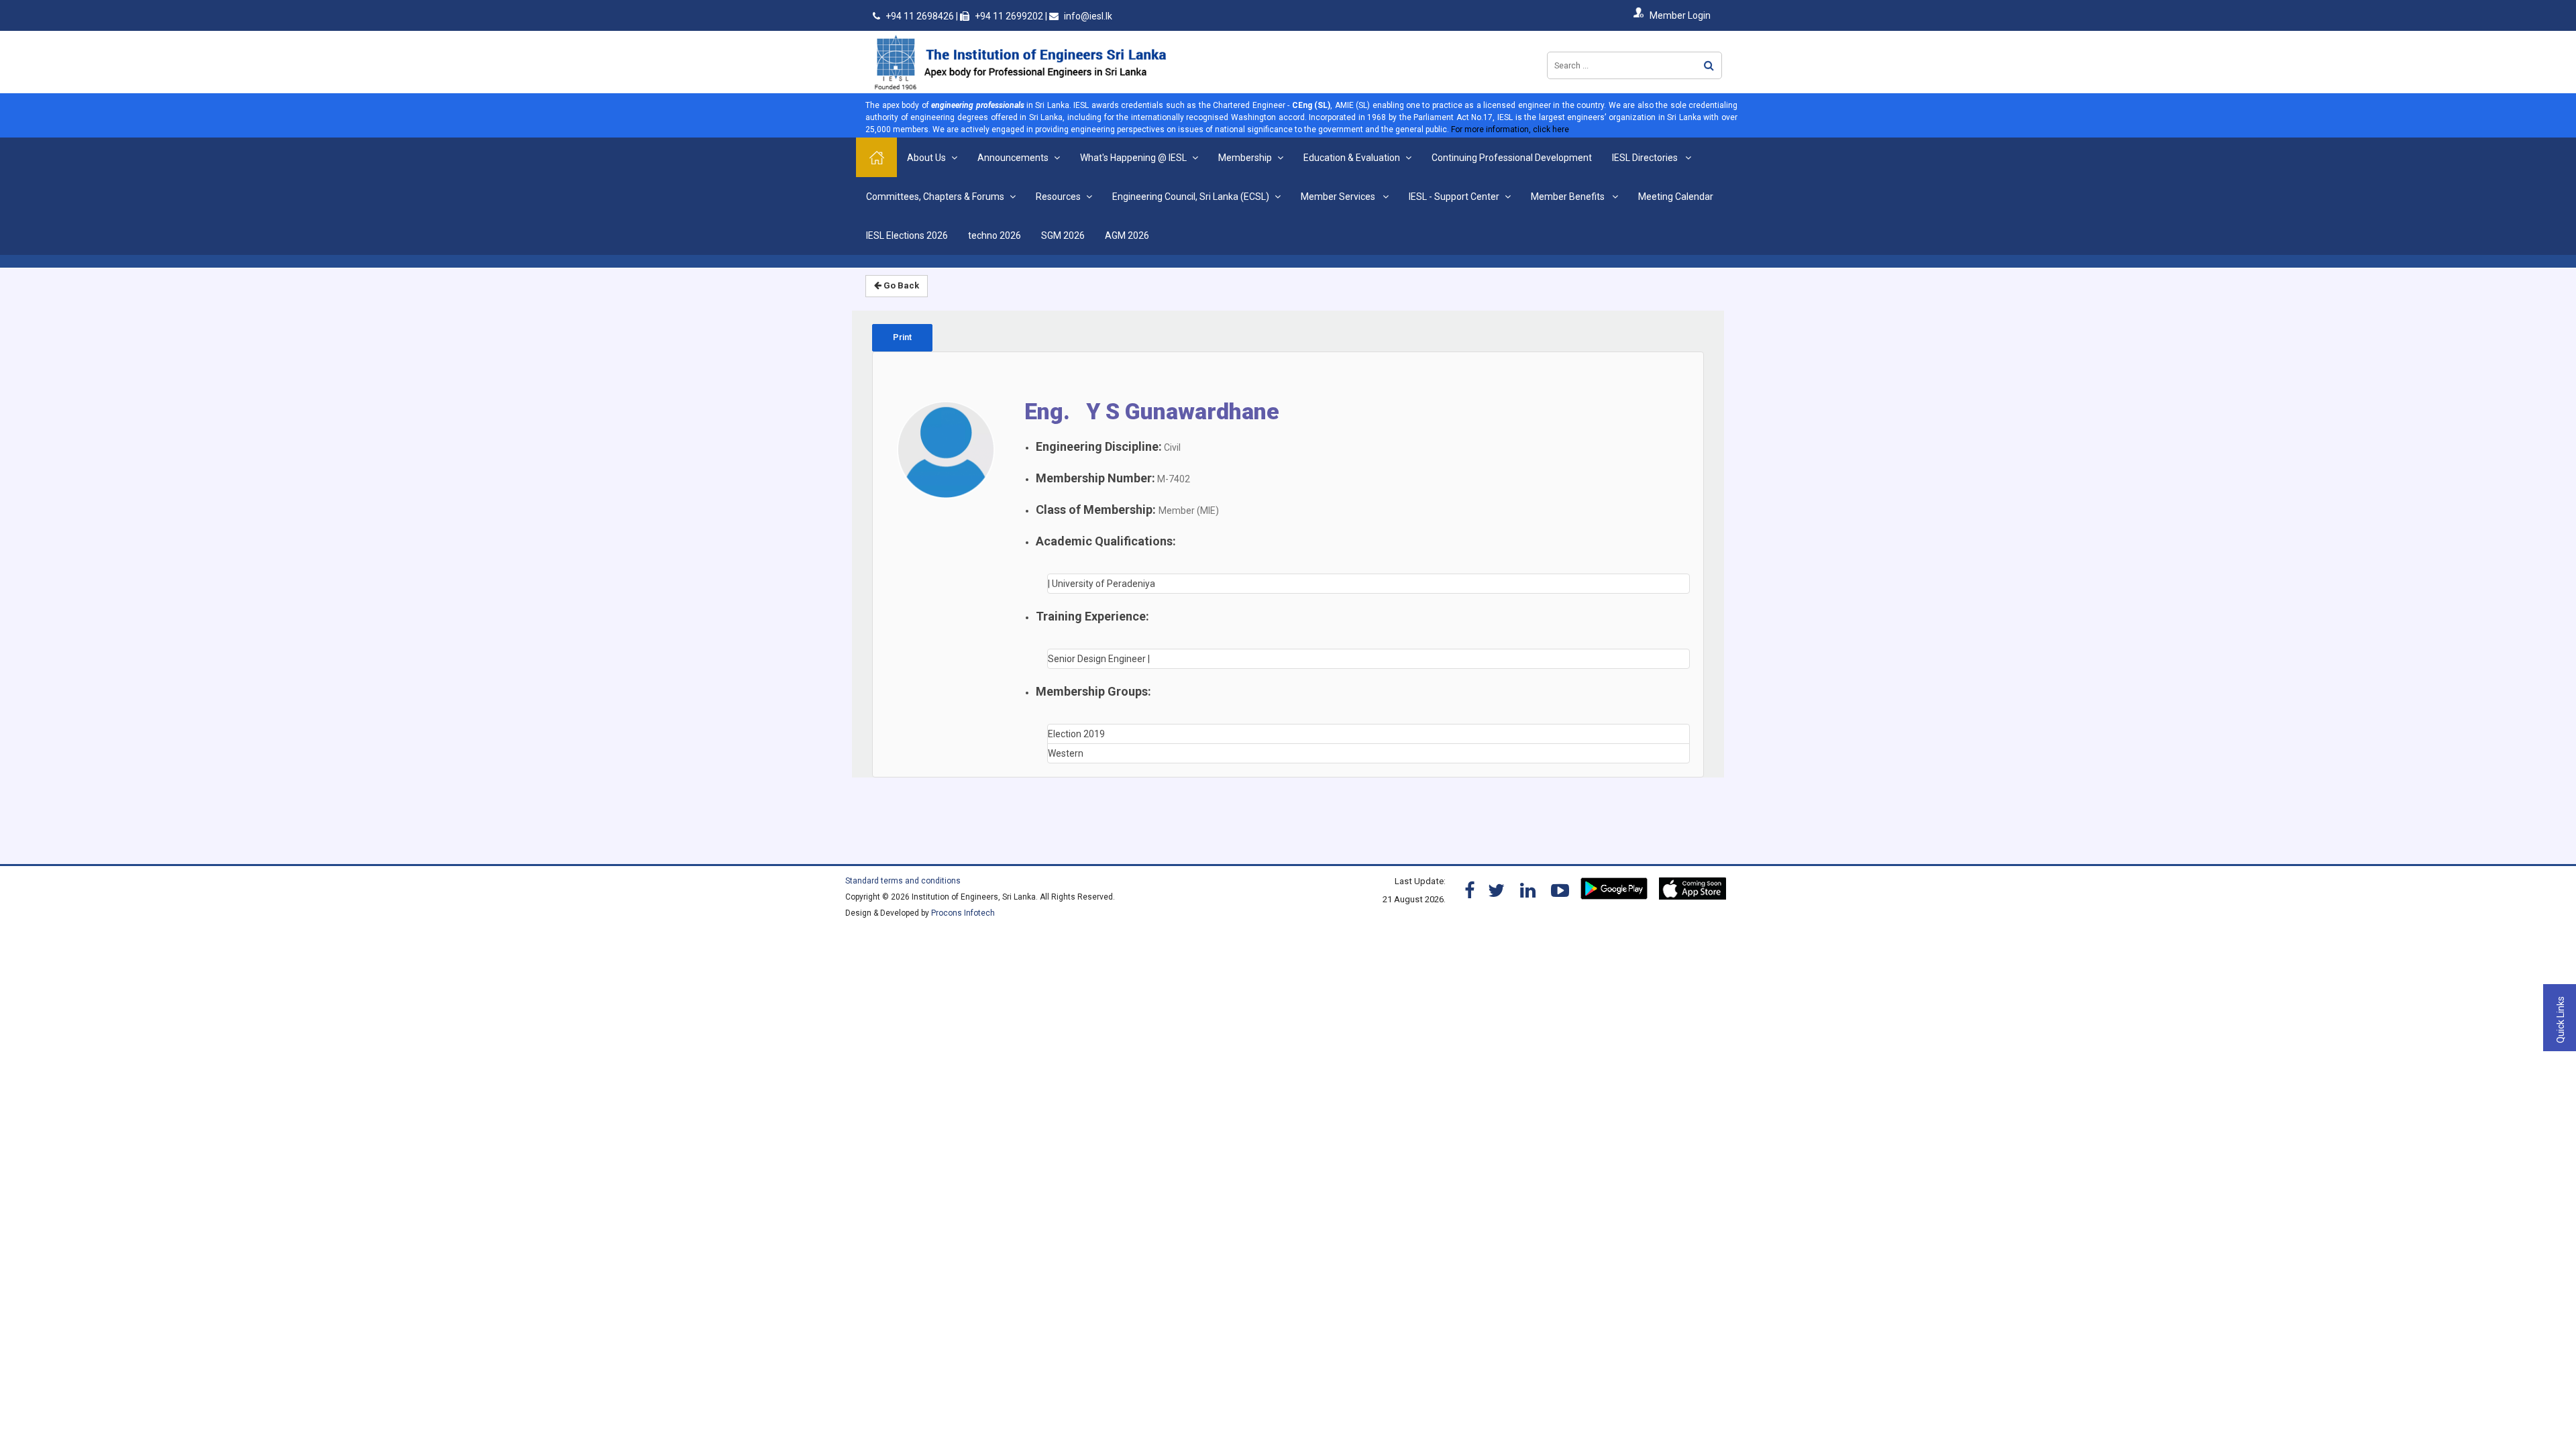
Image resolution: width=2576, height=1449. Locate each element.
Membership (1245, 158)
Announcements (1013, 158)
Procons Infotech (963, 913)
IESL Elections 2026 (907, 235)
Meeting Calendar (1676, 197)
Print (902, 337)
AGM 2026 (1127, 235)
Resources (1058, 197)
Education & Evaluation (1352, 158)
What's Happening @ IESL (1133, 158)
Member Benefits (1569, 197)
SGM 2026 (1063, 235)
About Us (926, 158)
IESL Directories (1646, 158)
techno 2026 (995, 235)
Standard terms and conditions (903, 881)
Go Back (900, 285)
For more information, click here (1510, 129)
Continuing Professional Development (1512, 158)
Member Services (1339, 197)
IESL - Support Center (1454, 197)
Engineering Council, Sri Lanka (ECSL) (1191, 197)
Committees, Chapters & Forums (935, 197)
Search (1709, 65)
